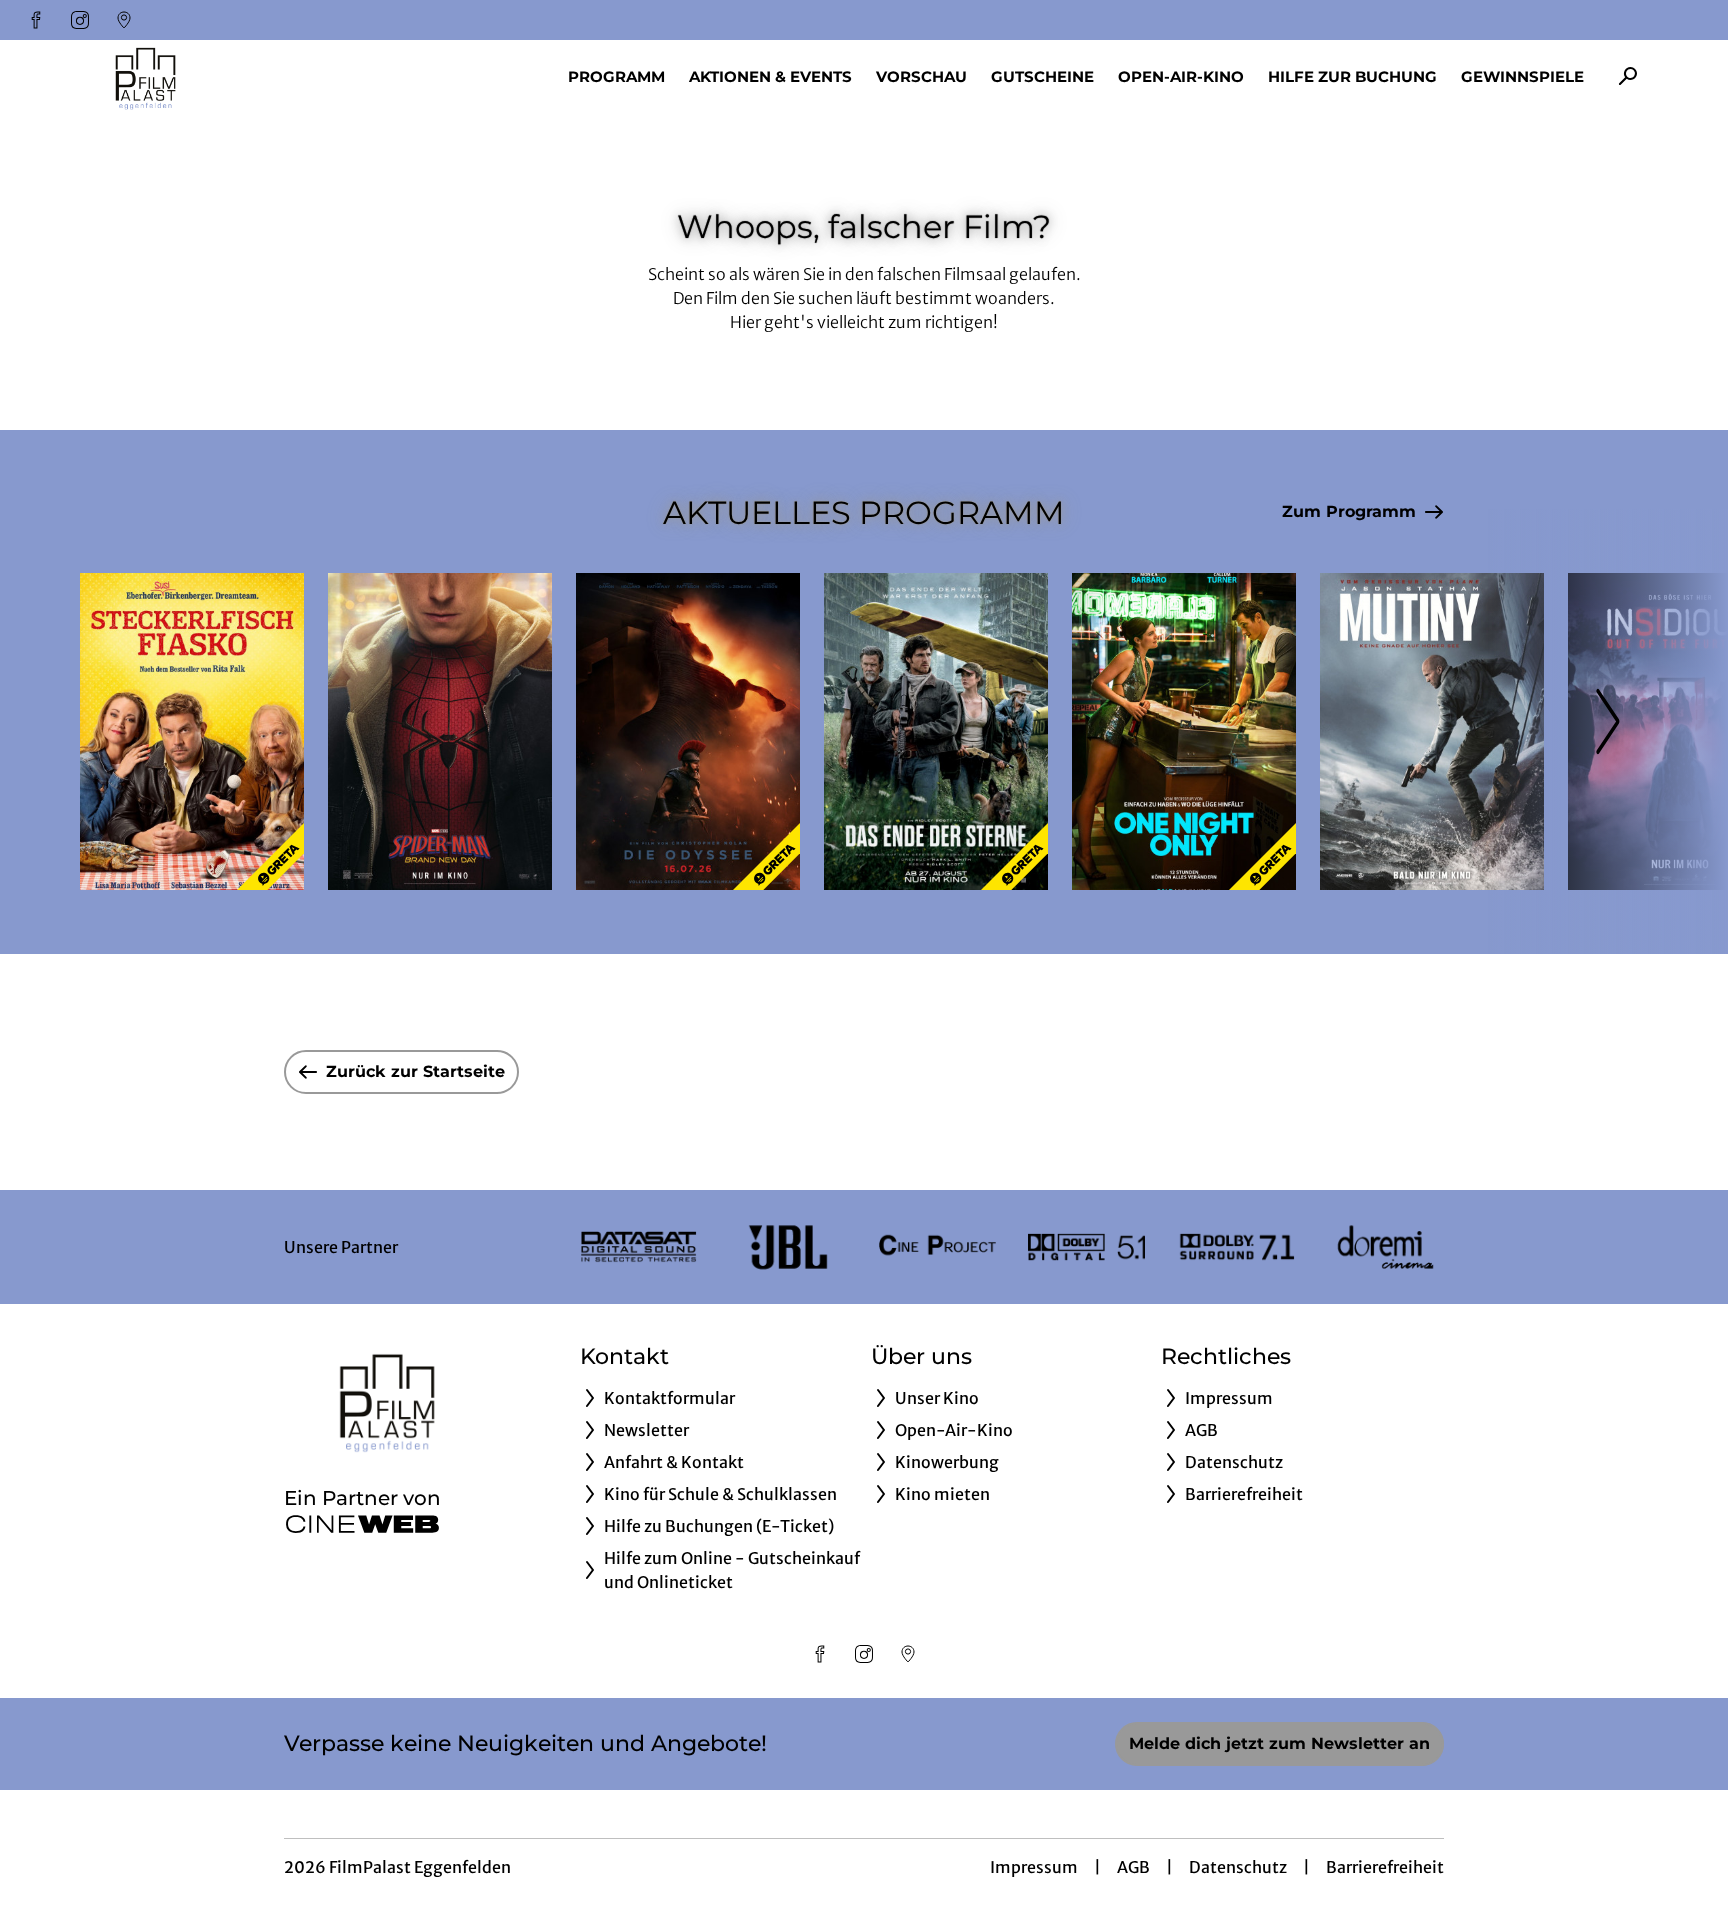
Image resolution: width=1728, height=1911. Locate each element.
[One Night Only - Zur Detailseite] (1184, 731)
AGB (1133, 1867)
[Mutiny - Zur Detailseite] (1432, 731)
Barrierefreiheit (1385, 1867)
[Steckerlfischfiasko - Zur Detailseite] (192, 731)
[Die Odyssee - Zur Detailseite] (688, 731)
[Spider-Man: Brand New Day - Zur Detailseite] (440, 731)
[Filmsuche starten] (1628, 76)
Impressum (1034, 1867)
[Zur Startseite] (220, 76)
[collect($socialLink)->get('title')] (36, 20)
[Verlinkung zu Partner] (638, 1247)
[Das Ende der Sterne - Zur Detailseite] (936, 731)
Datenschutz (1238, 1867)
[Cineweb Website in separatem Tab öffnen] (362, 1524)
